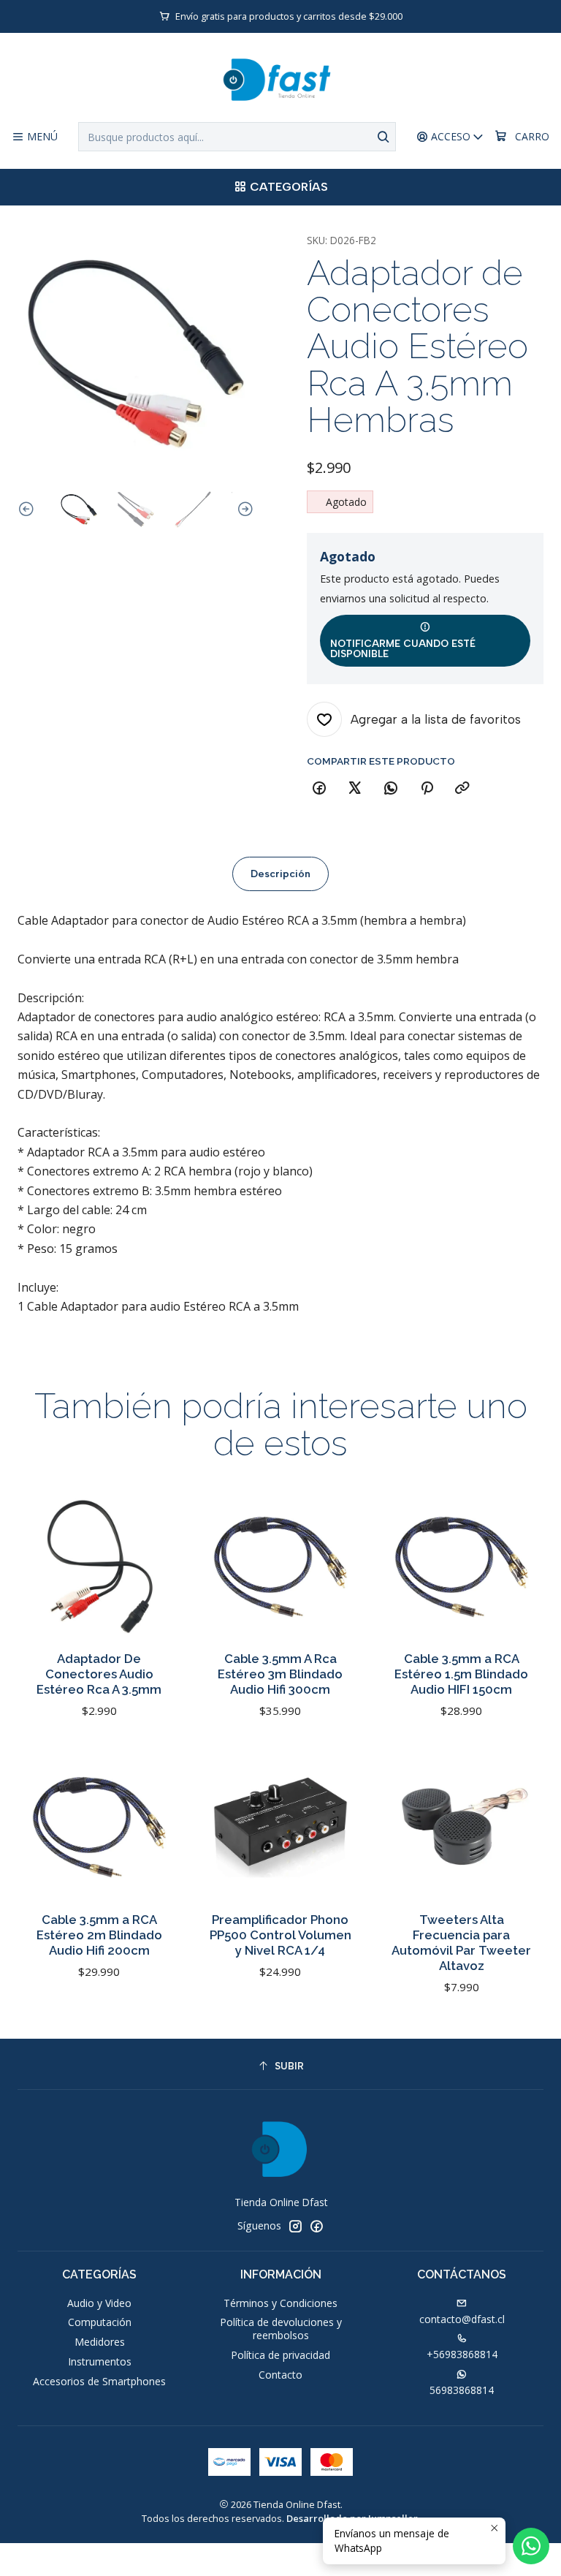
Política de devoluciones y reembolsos (281, 2329)
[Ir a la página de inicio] (280, 80)
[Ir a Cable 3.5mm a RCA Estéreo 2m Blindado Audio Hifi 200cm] (99, 1827)
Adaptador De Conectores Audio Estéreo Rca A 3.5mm (99, 1674)
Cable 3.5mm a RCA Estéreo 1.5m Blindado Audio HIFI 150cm (461, 1674)
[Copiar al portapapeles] (462, 789)
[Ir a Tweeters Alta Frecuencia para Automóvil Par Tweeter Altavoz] (462, 1827)
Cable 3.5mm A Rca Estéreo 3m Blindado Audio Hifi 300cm (280, 1674)
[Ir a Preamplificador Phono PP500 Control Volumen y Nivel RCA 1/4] (280, 1827)
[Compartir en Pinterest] (427, 789)
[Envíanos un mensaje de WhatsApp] (531, 2546)
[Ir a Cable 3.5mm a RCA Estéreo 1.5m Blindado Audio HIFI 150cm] (462, 1567)
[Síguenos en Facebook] (316, 2226)
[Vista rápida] (155, 1581)
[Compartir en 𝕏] (355, 789)
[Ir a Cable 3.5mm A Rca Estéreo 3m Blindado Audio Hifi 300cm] (280, 1567)
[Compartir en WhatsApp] (391, 789)
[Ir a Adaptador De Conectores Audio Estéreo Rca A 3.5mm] (99, 1567)
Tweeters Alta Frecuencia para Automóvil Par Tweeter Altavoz (461, 1943)
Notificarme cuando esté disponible (403, 648)
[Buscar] (383, 137)
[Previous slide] (28, 509)
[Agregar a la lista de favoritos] (155, 1543)
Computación (100, 2322)
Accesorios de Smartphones (99, 2381)
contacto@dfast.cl (462, 2319)
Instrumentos (100, 2361)
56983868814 (462, 2390)
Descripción (280, 874)
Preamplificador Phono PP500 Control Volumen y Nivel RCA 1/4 (280, 1935)
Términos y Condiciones (280, 2303)
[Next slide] (243, 509)
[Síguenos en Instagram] (295, 2226)
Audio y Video (99, 2303)
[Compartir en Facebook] (319, 789)
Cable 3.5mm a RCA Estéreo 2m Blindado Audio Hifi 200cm (99, 1935)
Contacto (280, 2375)
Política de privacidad (280, 2355)
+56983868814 (462, 2354)
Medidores (100, 2342)
